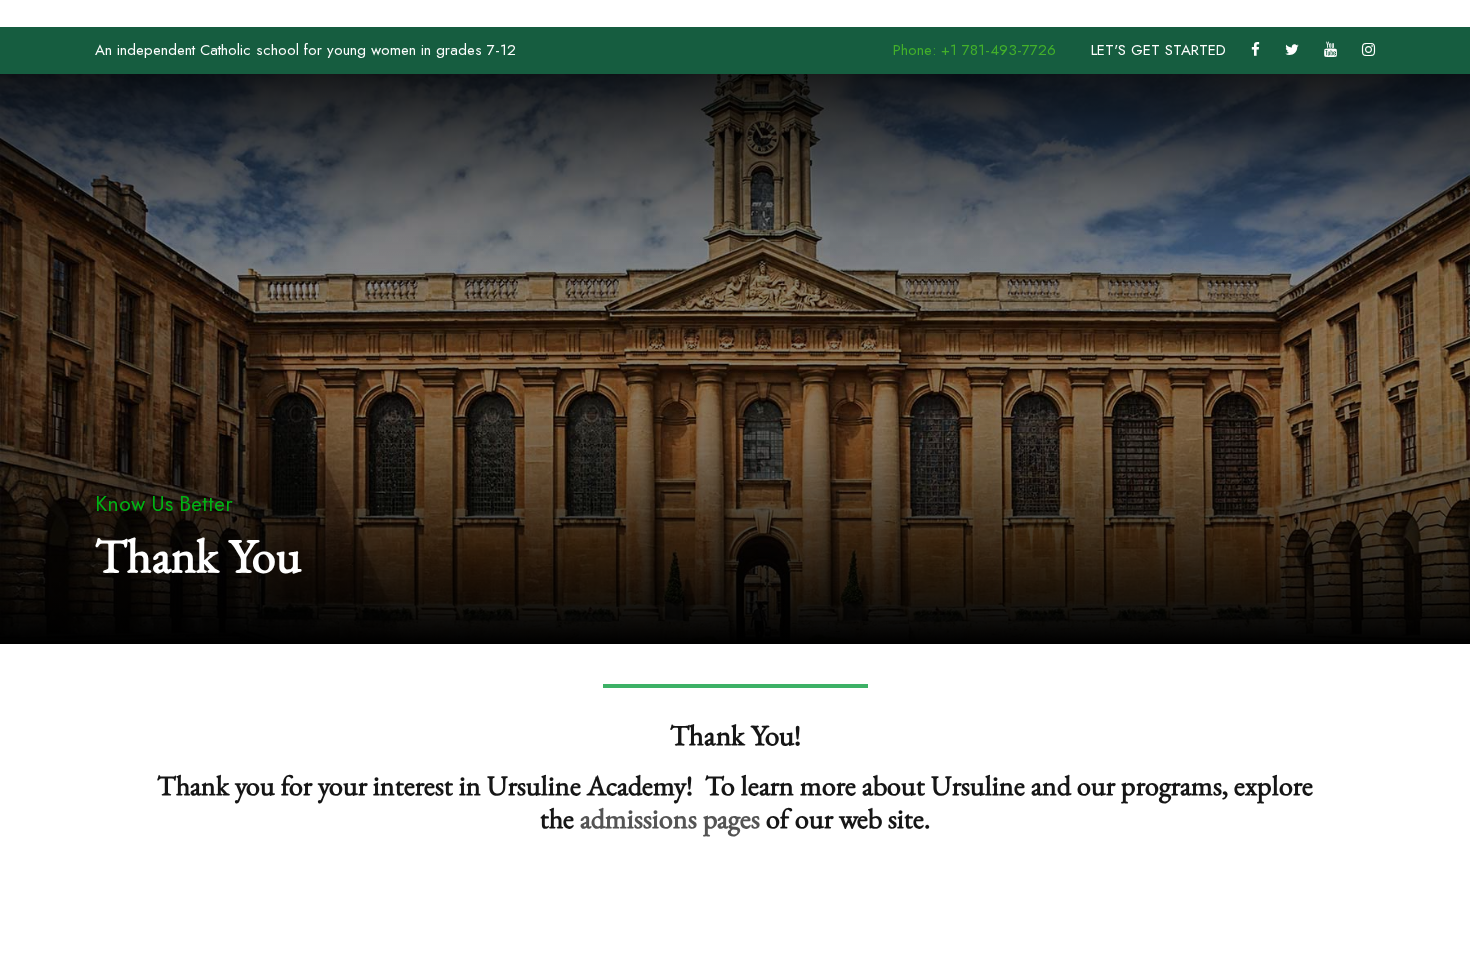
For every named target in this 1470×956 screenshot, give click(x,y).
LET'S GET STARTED (1158, 50)
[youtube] (1330, 50)
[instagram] (1368, 50)
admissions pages (670, 818)
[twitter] (1292, 50)
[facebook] (1255, 50)
